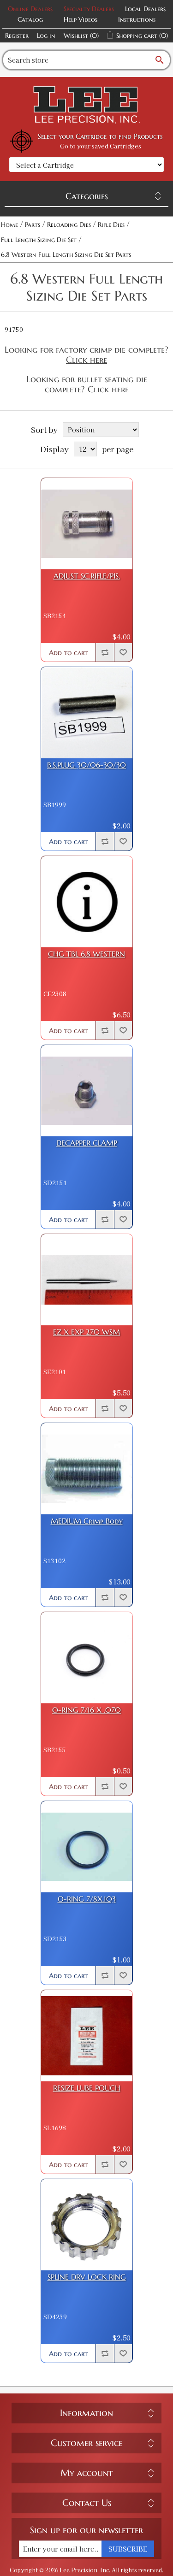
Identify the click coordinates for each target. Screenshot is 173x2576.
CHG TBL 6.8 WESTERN (86, 954)
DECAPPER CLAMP (87, 1143)
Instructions (137, 19)
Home (9, 225)
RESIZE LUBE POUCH (87, 2088)
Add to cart (68, 653)
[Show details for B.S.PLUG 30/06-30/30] (87, 713)
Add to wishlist (123, 652)
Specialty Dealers (89, 9)
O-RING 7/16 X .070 (86, 1710)
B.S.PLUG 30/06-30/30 (86, 765)
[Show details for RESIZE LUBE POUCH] (87, 2036)
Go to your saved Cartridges (101, 146)
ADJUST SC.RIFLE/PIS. (87, 576)
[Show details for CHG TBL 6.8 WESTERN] (87, 902)
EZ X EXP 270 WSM (86, 1332)
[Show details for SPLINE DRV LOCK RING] (87, 2225)
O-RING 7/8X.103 (87, 1899)
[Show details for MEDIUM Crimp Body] (87, 1469)
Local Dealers (145, 9)
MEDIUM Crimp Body (87, 1521)
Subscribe (128, 2549)
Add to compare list (105, 652)
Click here (86, 360)
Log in (46, 35)
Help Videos (81, 19)
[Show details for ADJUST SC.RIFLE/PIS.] (87, 524)
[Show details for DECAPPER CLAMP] (87, 1091)
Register (17, 35)
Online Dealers (30, 9)
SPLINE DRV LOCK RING (87, 2277)
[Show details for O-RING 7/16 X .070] (87, 1658)
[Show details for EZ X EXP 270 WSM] (87, 1280)
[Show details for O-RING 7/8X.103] (87, 1847)
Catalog (30, 19)
